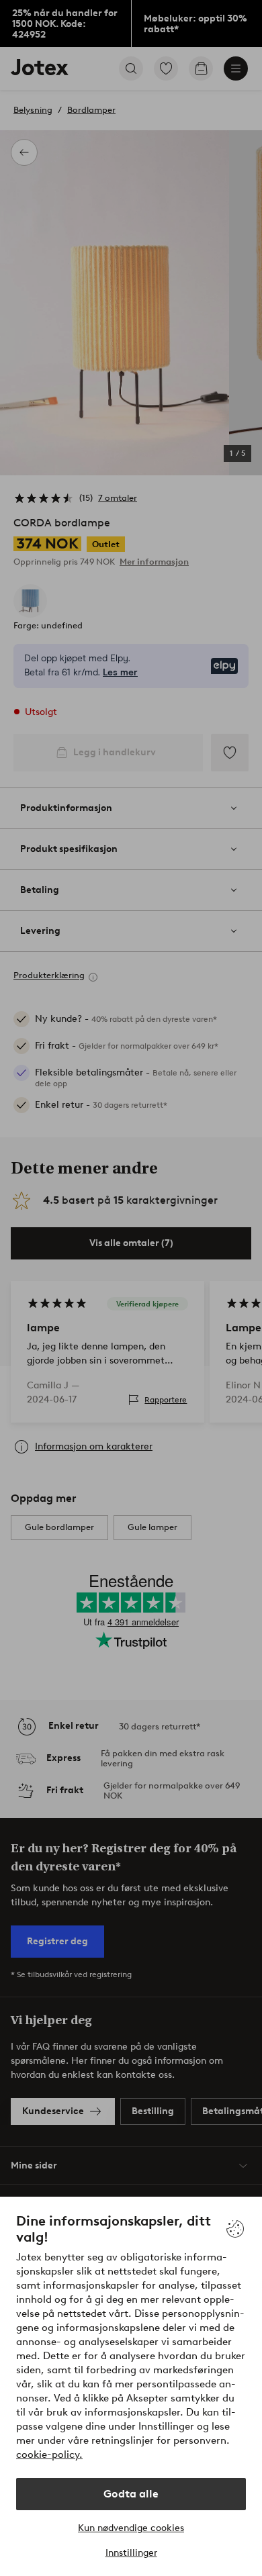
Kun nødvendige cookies (131, 2528)
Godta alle (131, 2494)
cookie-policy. (49, 2454)
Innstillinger (131, 2553)
